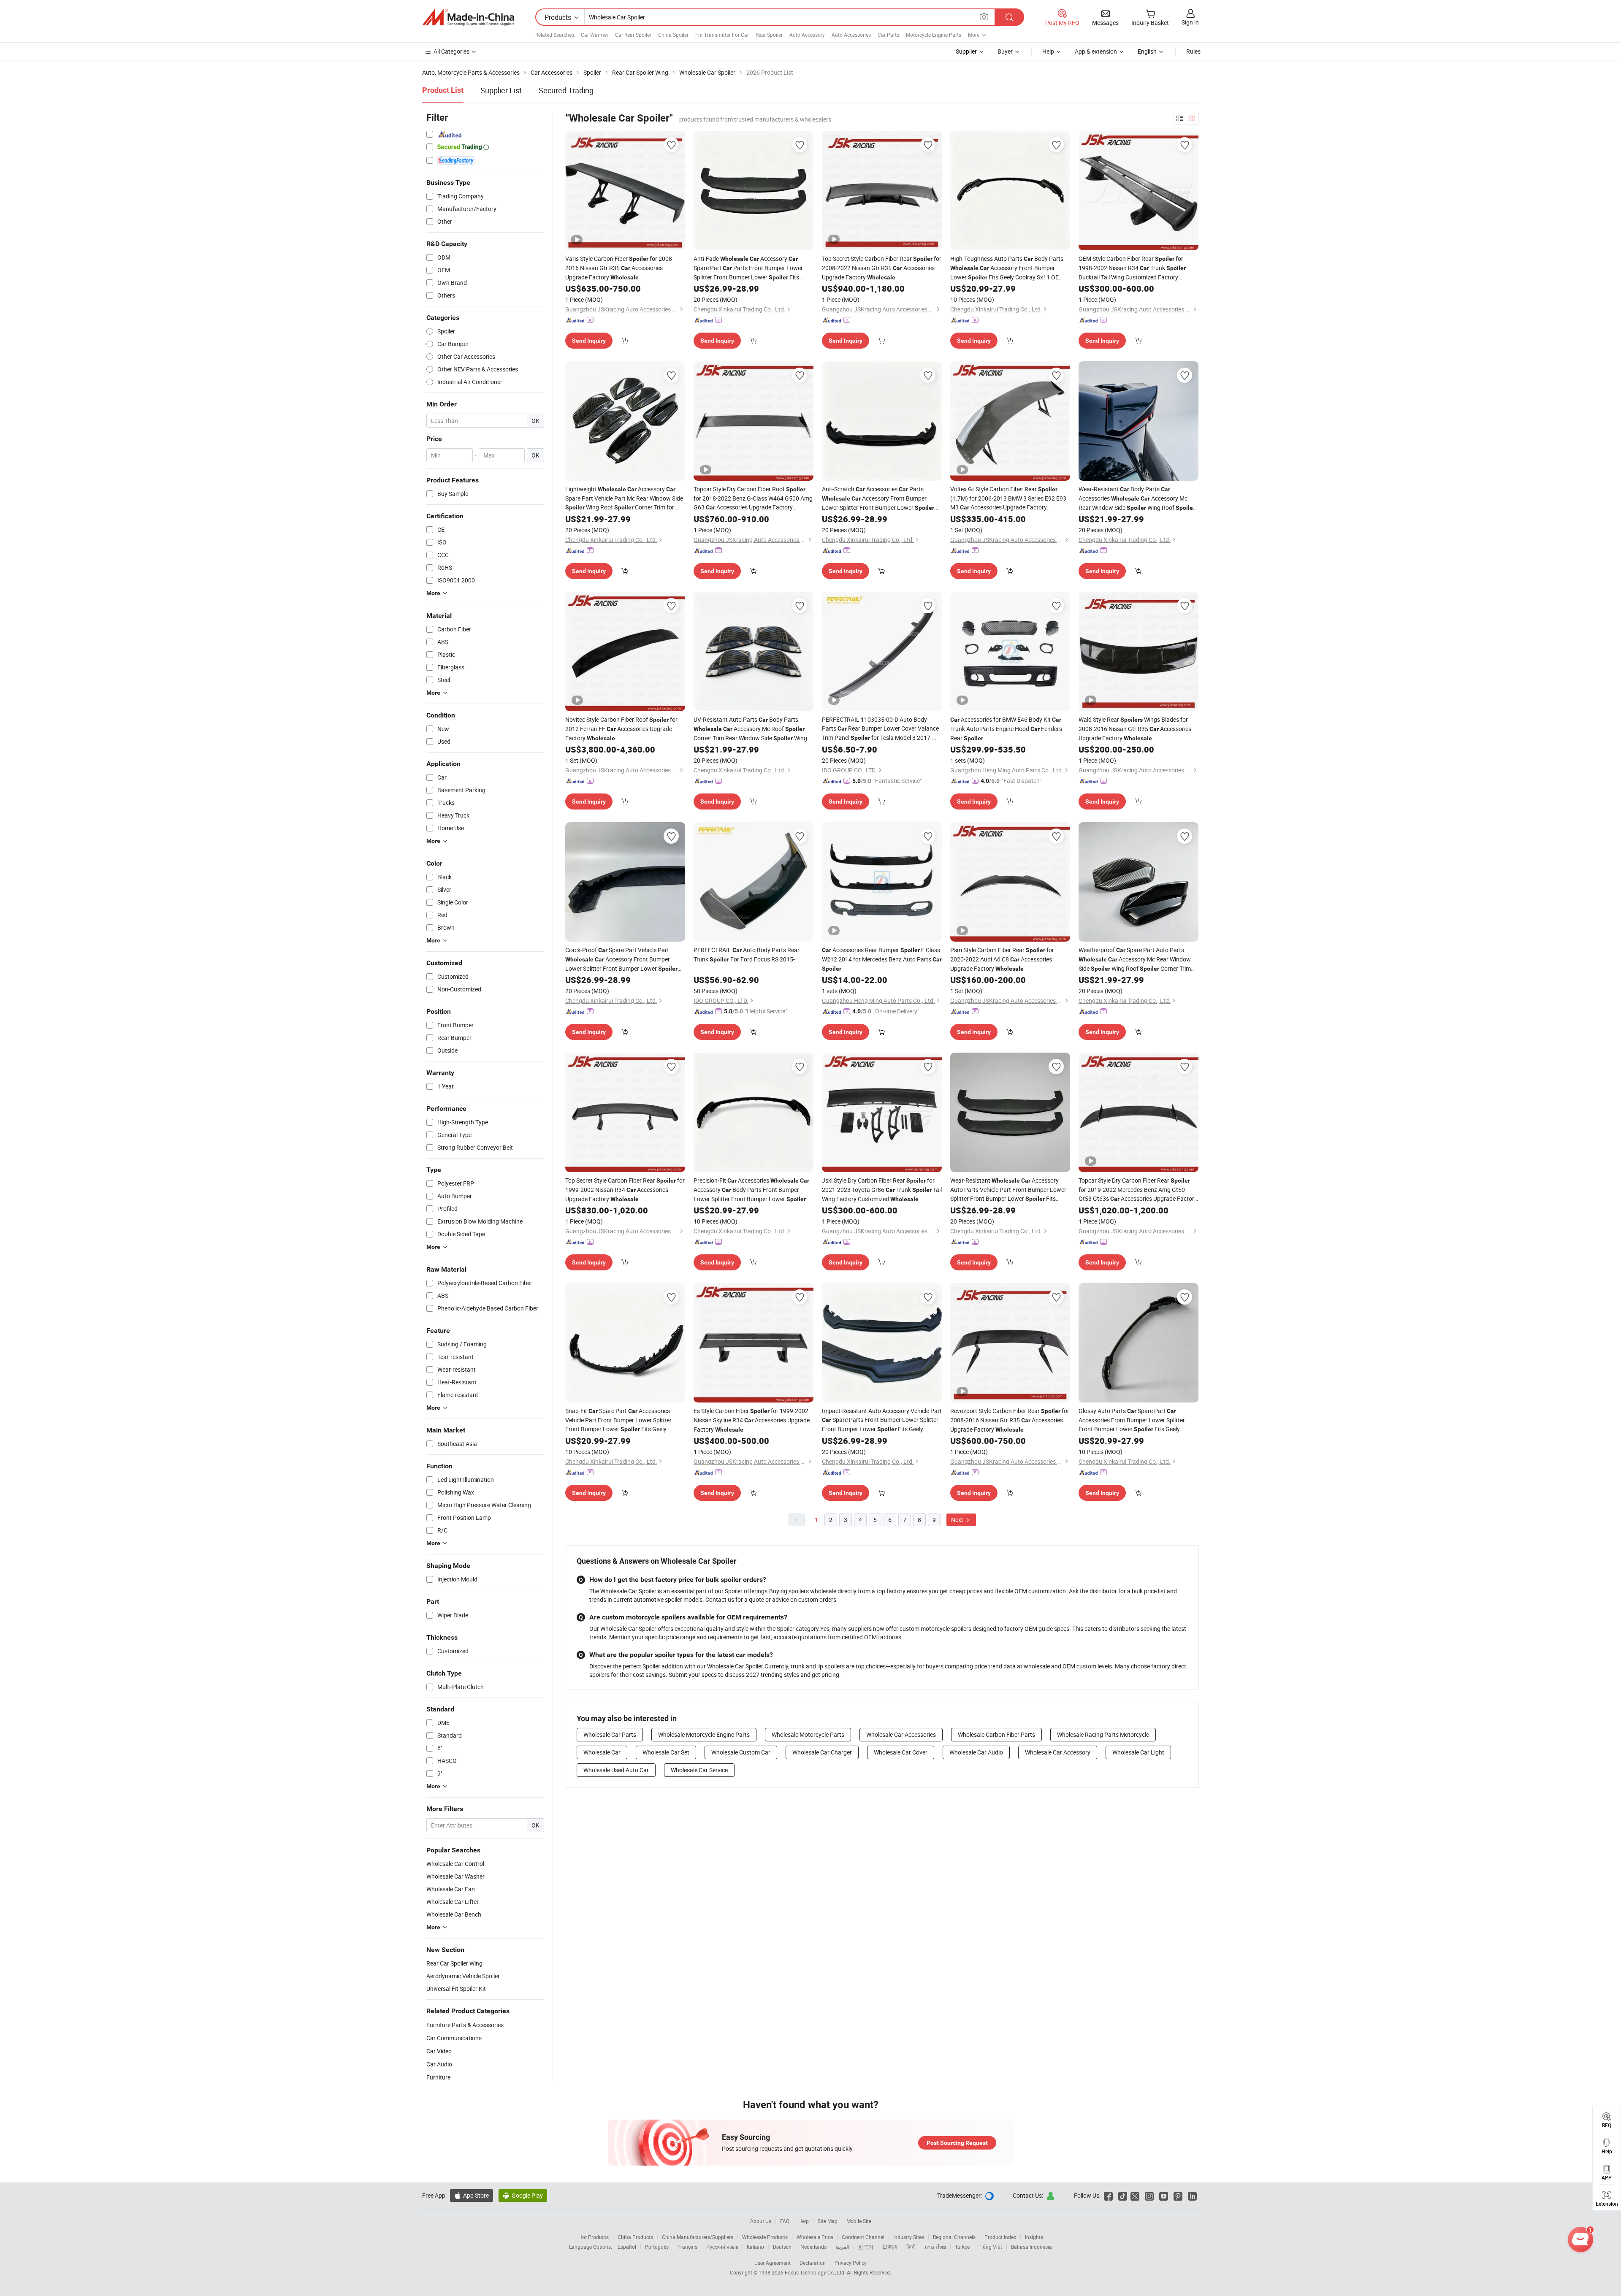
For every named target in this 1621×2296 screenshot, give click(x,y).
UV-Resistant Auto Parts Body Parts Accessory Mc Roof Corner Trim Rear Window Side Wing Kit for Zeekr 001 (750, 729)
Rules (1193, 51)
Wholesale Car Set (666, 1752)
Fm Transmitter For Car (722, 35)
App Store (472, 2195)
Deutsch (782, 2247)
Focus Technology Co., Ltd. (816, 2272)
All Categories (451, 51)
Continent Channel (863, 2237)
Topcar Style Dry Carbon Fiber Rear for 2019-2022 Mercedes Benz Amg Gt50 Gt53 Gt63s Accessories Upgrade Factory (1138, 1190)
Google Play (523, 2195)
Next (958, 1520)
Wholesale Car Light (1138, 1752)
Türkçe (962, 2247)
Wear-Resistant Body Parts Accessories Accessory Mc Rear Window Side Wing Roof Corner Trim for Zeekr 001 (1137, 499)
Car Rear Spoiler (633, 35)
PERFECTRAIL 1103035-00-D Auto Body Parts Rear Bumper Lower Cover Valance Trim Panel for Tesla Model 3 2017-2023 (880, 729)
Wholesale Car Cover (901, 1752)
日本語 (890, 2247)
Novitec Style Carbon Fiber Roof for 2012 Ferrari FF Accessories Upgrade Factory (621, 729)
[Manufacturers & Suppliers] (468, 17)
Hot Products (594, 2237)
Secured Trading (566, 90)
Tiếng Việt (990, 2247)
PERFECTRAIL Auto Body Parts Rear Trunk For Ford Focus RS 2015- (747, 954)
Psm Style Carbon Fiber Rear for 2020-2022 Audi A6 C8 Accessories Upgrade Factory (1002, 959)
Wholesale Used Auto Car (616, 1770)
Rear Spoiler (769, 35)
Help (1048, 51)
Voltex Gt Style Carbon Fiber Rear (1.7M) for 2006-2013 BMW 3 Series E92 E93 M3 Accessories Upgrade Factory (1008, 498)
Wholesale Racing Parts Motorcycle (1103, 1734)
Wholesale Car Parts (610, 1734)
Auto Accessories (851, 35)
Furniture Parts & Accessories (465, 2025)
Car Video (439, 2051)
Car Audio (439, 2064)
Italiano (755, 2247)
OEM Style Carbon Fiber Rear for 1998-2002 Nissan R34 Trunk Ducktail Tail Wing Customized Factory (1132, 268)
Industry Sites (909, 2237)
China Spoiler (673, 35)
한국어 (866, 2247)
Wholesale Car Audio (976, 1752)
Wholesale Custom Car (741, 1752)
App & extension (1096, 51)
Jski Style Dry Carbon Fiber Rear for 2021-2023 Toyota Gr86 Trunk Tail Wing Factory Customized (882, 1190)
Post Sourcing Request (957, 2143)
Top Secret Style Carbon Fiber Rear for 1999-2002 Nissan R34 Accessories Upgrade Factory (625, 1190)
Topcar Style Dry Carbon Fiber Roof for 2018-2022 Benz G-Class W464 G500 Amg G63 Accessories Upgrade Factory (753, 498)
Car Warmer (595, 35)
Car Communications (454, 2038)
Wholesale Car (602, 1752)
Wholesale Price (815, 2237)
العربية (842, 2247)
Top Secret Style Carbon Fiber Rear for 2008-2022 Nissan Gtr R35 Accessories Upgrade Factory (882, 268)
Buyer (1005, 51)
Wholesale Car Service (699, 1770)
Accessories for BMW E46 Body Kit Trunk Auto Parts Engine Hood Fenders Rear (1006, 729)
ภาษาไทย (935, 2247)
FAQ (785, 2221)
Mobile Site (859, 2221)
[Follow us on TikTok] (1123, 2195)
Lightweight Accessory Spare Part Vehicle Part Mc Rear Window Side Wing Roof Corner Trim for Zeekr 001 (624, 498)
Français (687, 2247)
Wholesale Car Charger (822, 1752)
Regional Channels (954, 2237)
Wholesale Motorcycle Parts (808, 1734)
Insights (1034, 2237)
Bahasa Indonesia (1031, 2247)
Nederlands (813, 2247)
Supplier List (501, 90)
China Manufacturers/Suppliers (698, 2237)
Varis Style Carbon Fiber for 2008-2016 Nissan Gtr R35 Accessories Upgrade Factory (619, 268)
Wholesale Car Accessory (1058, 1752)
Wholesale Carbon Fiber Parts (996, 1734)
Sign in (1190, 22)
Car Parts (888, 35)
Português (657, 2247)
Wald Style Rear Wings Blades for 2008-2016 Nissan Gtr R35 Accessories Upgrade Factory (1135, 729)
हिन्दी (911, 2247)
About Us (761, 2221)
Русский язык (722, 2247)
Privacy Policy (851, 2263)
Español (627, 2247)
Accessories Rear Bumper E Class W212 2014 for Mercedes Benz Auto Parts (882, 959)
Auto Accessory (807, 35)
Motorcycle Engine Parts (934, 35)
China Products (635, 2237)
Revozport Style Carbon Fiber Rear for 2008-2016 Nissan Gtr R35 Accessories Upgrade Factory (1010, 1420)
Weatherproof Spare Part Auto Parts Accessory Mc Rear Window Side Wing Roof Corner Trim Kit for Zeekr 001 (1135, 960)
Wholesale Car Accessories (901, 1734)
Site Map (828, 2221)
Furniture (438, 2077)
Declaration (813, 2263)
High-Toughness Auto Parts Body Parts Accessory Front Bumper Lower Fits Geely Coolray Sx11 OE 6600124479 (1007, 268)
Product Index (1000, 2237)
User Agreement (773, 2263)
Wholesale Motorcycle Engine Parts (704, 1734)
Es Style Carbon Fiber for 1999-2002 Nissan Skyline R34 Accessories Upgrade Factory (752, 1420)
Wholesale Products (765, 2237)
